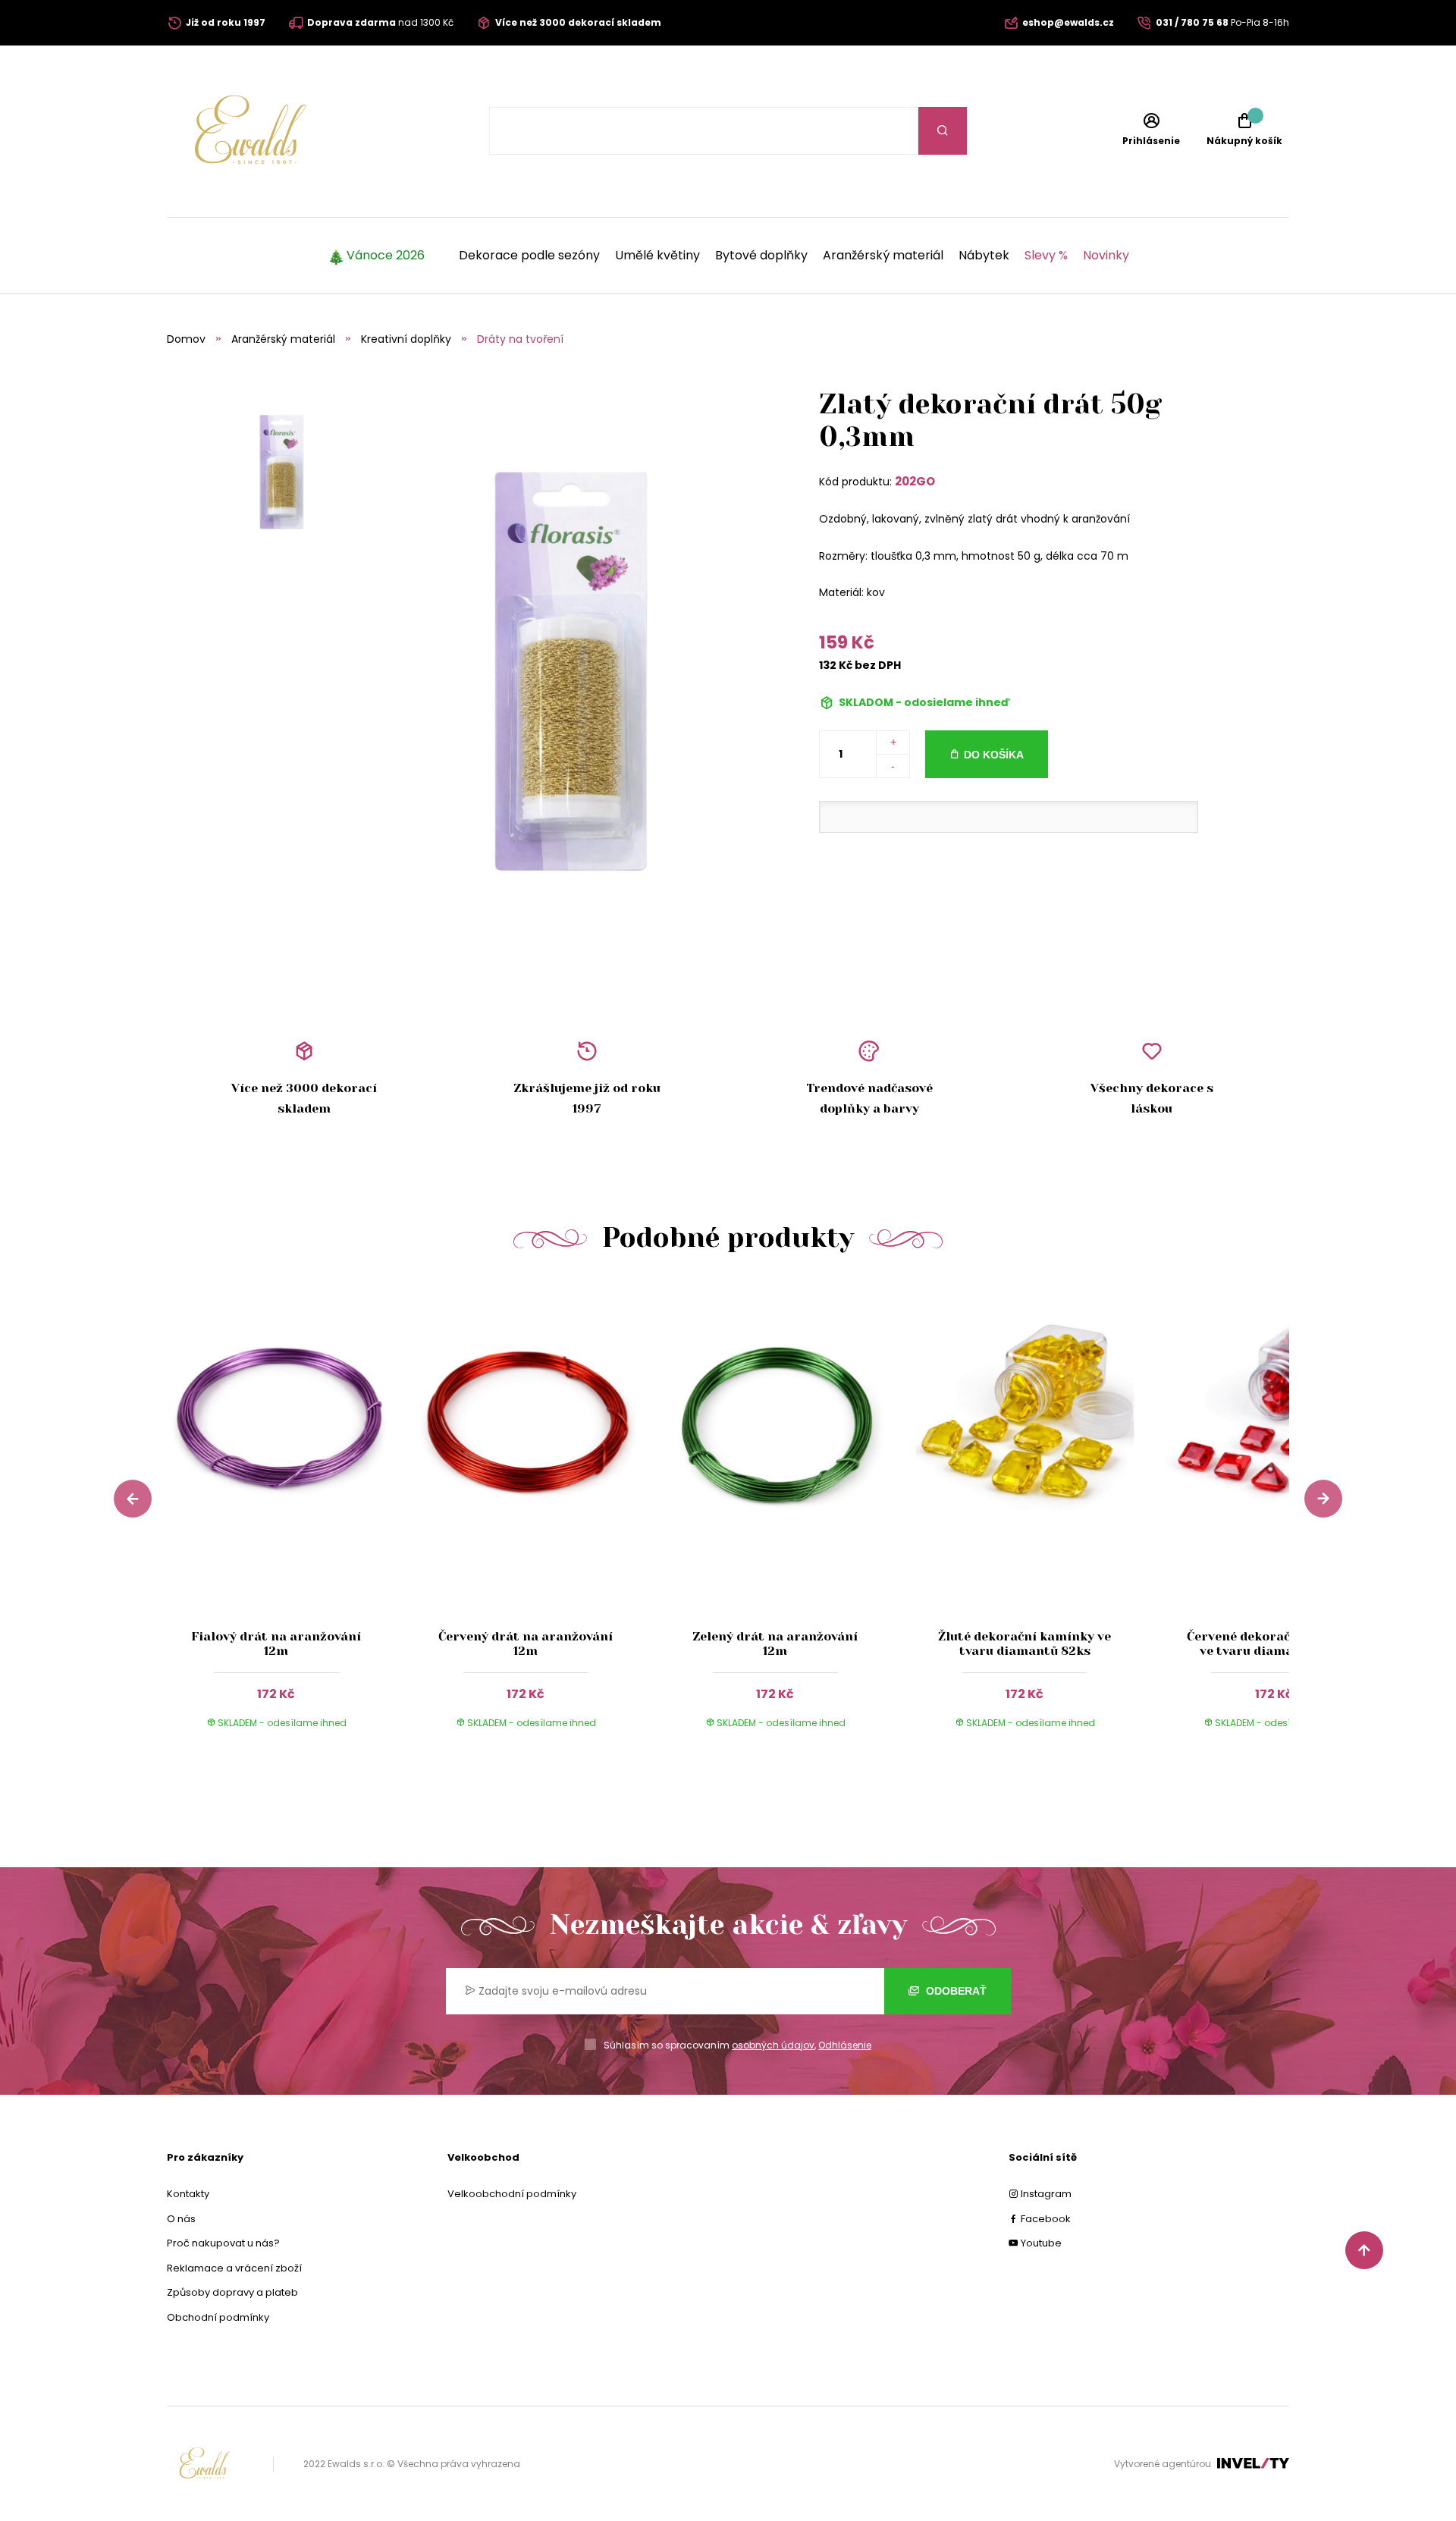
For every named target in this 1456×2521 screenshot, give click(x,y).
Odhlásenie (845, 2045)
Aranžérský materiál (883, 256)
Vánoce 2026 (386, 256)
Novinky (1106, 256)
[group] (292, 1519)
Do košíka (994, 755)
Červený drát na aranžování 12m (526, 1643)
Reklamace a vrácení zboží (234, 2268)
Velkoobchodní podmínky (512, 2194)
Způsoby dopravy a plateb (232, 2292)
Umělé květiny (657, 256)
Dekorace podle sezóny (529, 256)
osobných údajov (773, 2045)
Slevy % (1046, 256)
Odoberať (955, 1991)
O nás (181, 2219)
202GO (915, 481)
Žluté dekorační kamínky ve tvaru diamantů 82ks (1025, 1643)
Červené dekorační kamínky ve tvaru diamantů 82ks (1274, 1643)
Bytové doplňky (761, 256)
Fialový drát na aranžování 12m (276, 1643)
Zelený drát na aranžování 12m (775, 1643)
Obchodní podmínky (218, 2317)
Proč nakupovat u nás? (223, 2243)
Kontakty (188, 2194)
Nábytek (984, 256)
